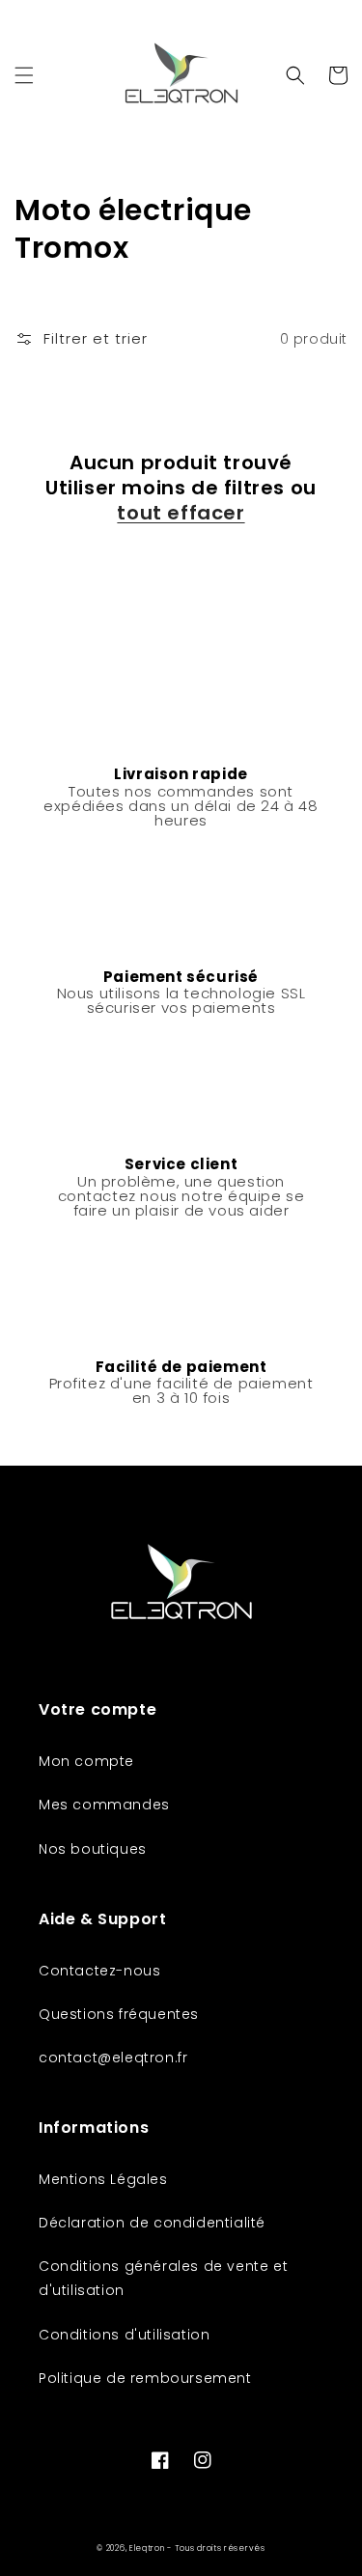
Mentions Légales (103, 2179)
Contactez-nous (99, 1971)
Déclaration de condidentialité (152, 2223)
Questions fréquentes (119, 2014)
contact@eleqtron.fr (113, 2058)
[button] (24, 75)
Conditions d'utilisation (124, 2335)
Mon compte (86, 1761)
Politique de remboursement (145, 2378)
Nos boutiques (93, 1849)
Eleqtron (147, 2548)
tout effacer (181, 513)
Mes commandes (104, 1805)
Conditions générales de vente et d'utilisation (163, 2278)
